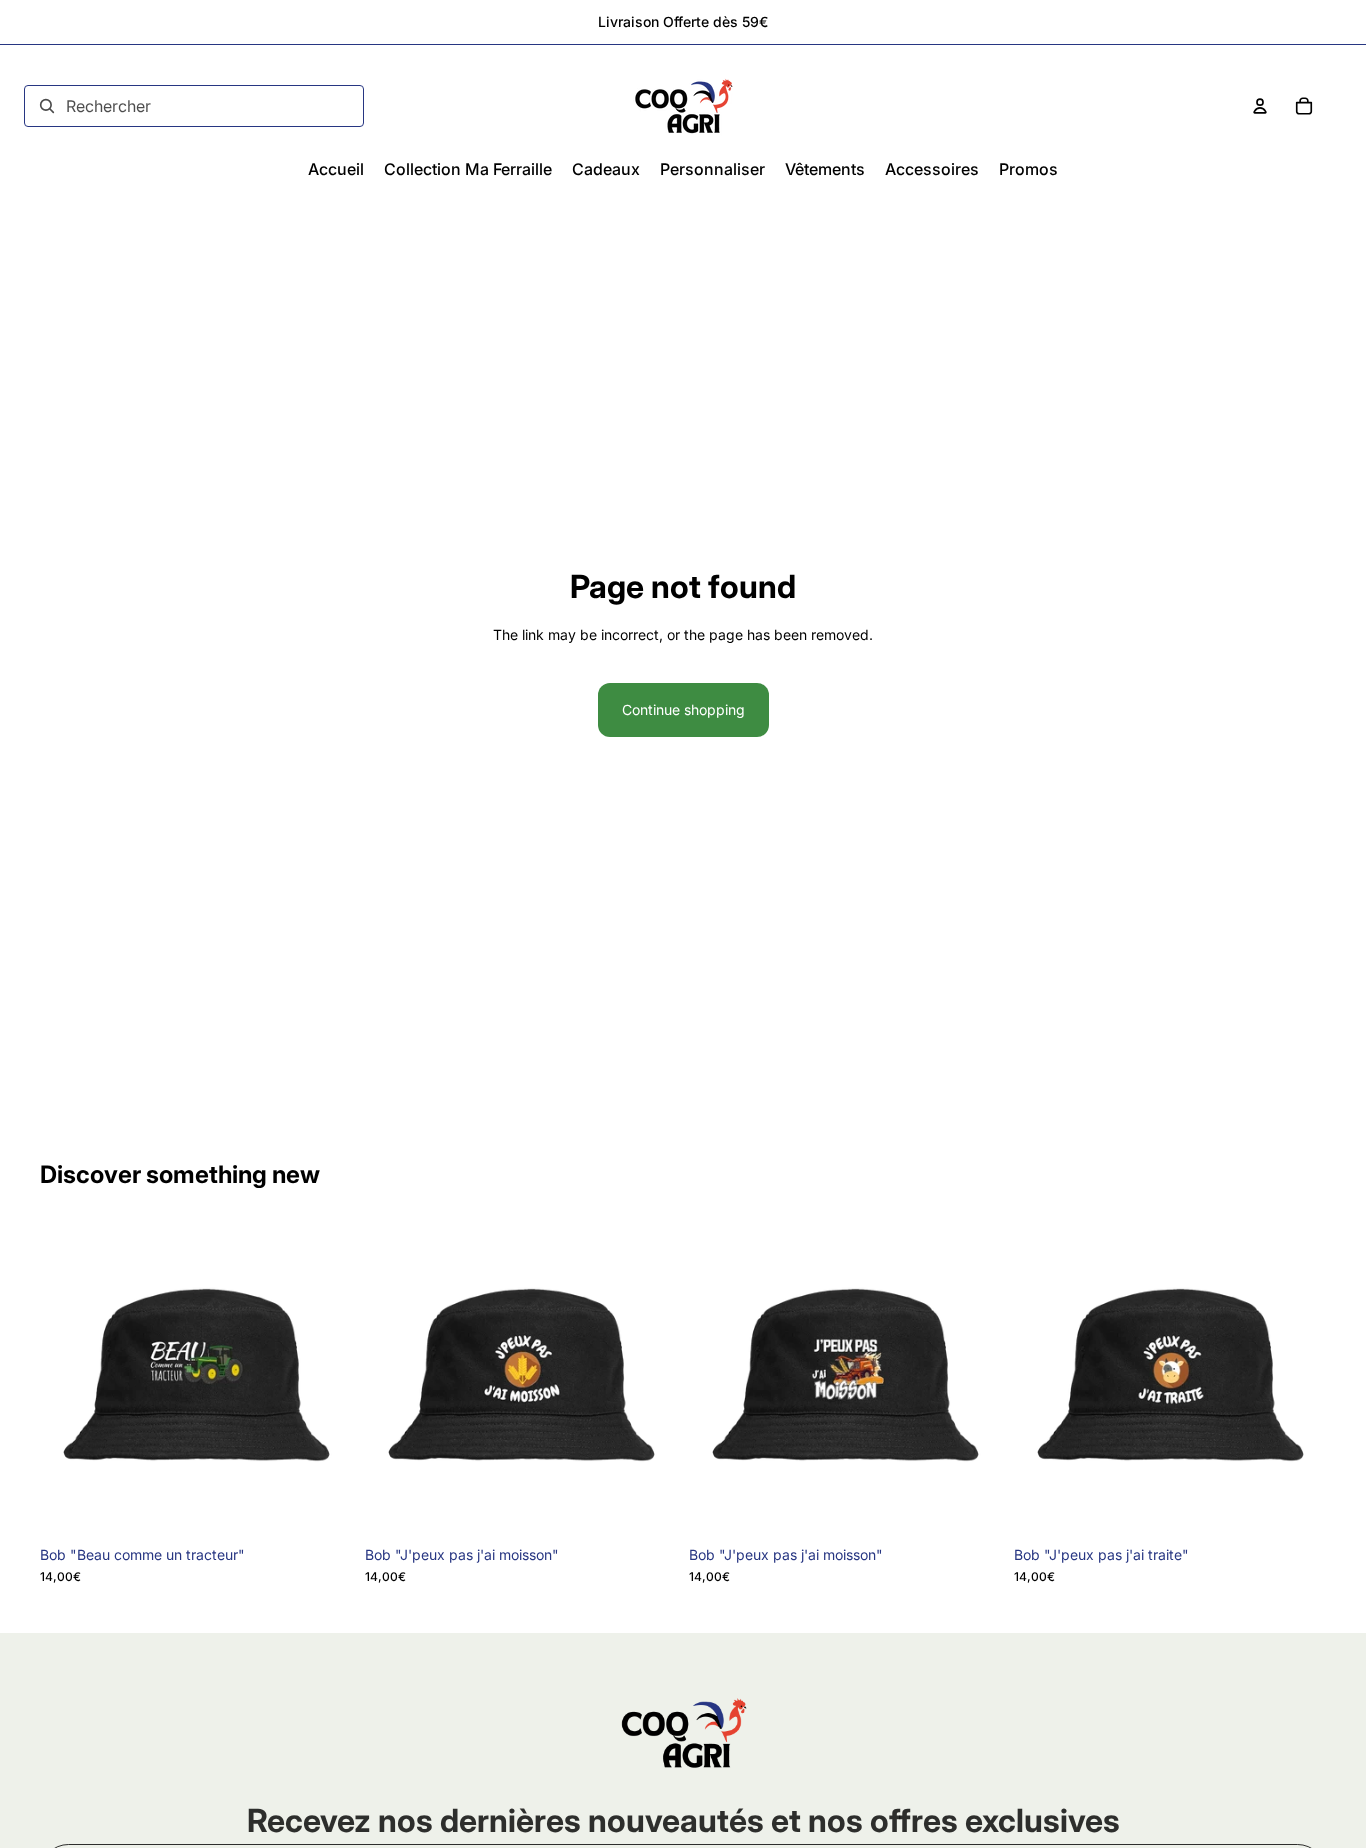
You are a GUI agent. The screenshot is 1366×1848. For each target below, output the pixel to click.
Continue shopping (683, 709)
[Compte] (1260, 106)
